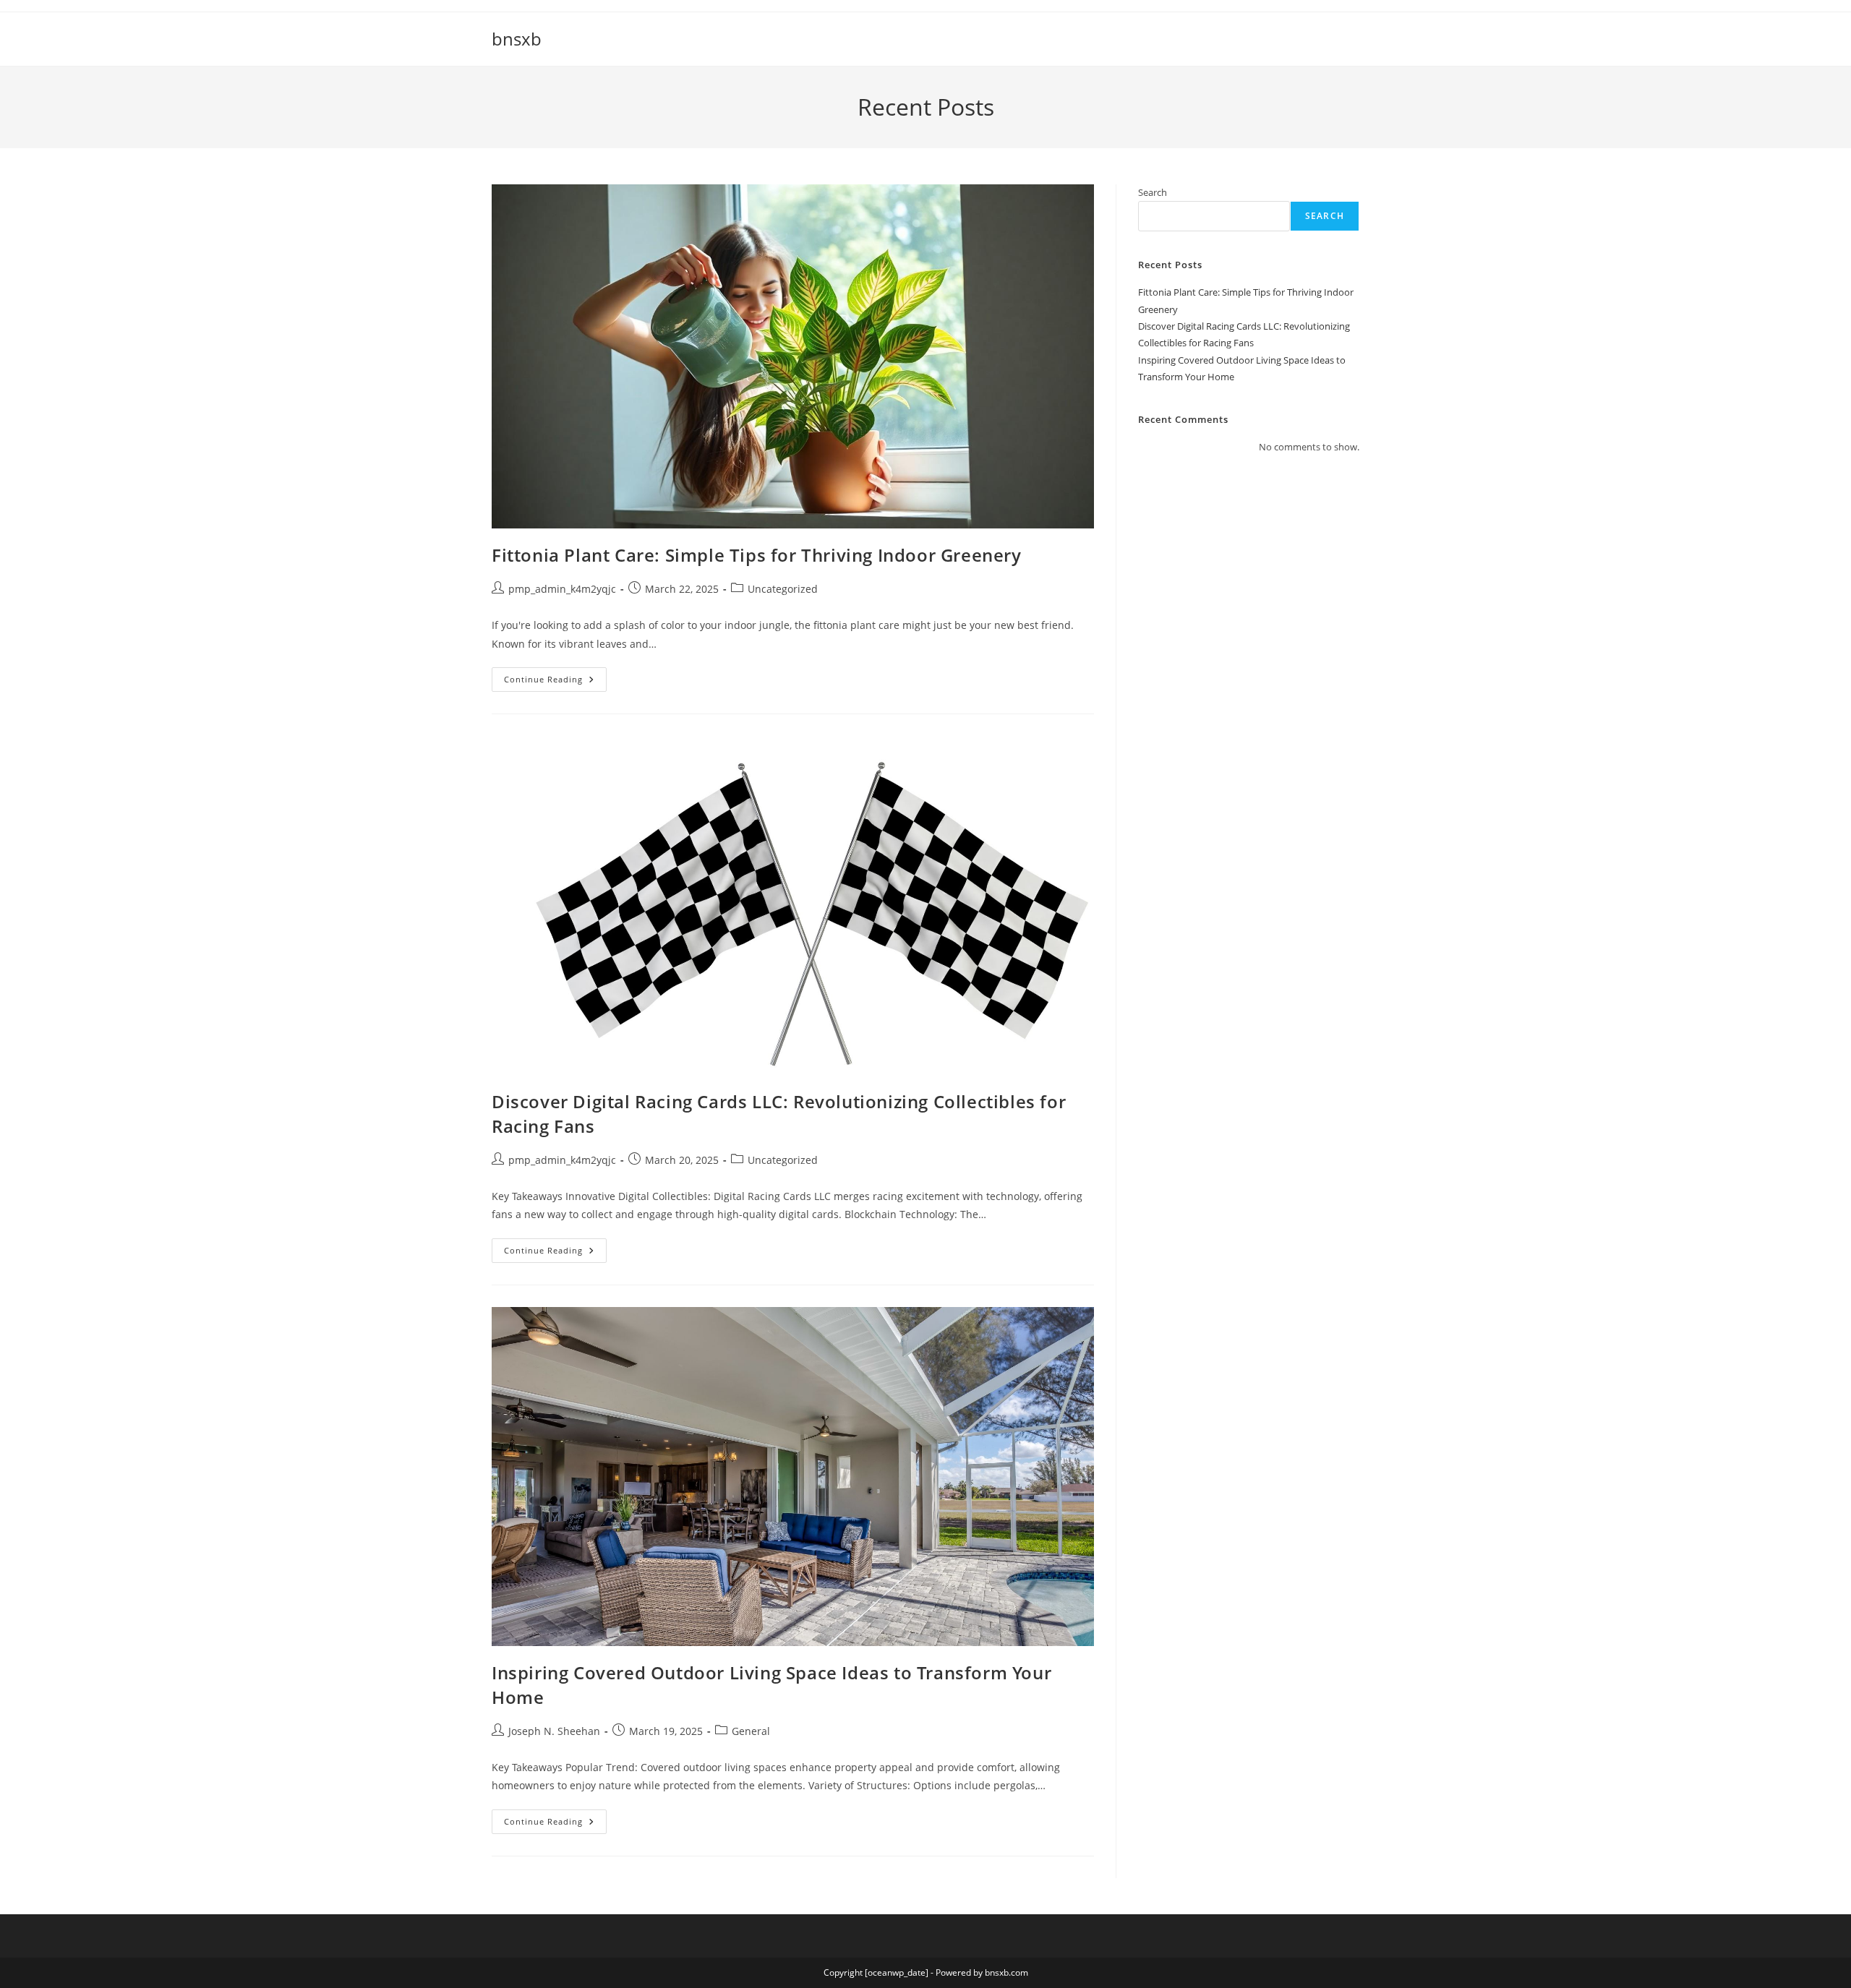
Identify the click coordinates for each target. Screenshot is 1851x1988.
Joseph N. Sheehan (554, 1731)
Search (1153, 192)
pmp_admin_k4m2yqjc (562, 589)
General (751, 1731)
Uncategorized (783, 589)
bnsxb (517, 39)
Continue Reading (555, 682)
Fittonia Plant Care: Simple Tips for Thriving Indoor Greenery (757, 555)
